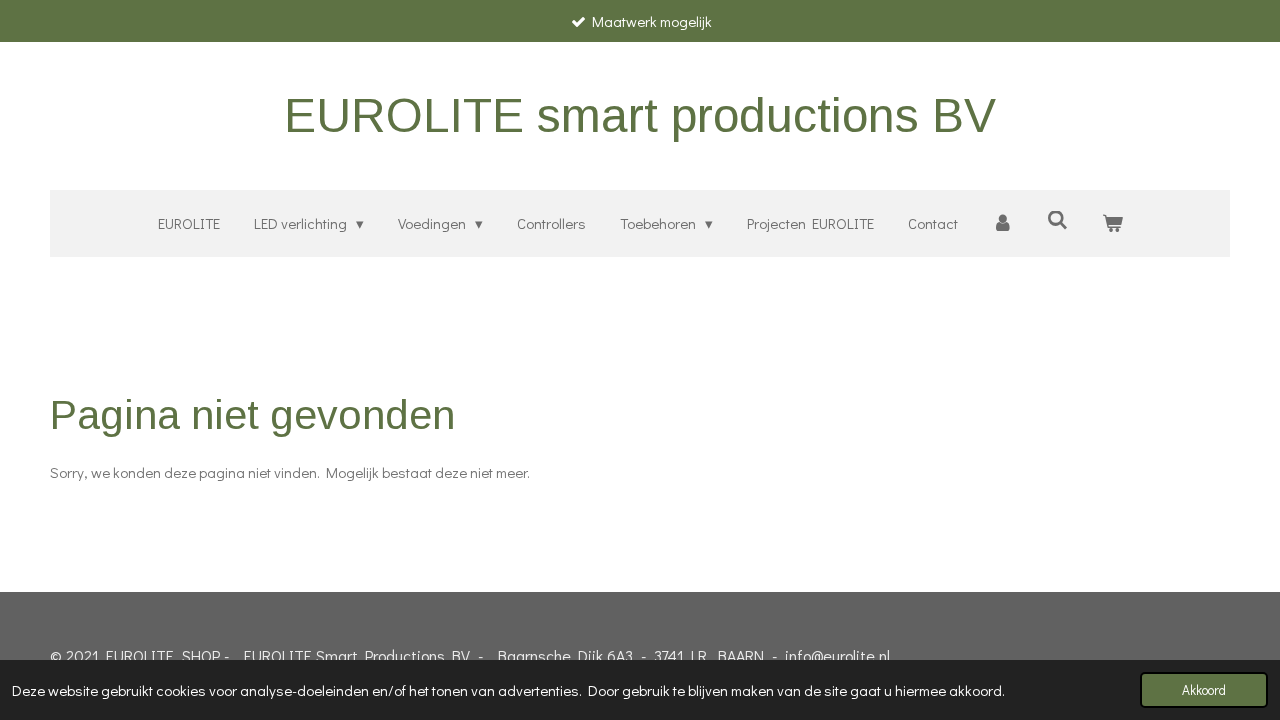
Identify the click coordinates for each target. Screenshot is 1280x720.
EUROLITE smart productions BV (640, 115)
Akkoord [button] (1204, 690)
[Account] (1002, 223)
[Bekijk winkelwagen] (1112, 223)
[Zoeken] (1057, 220)
